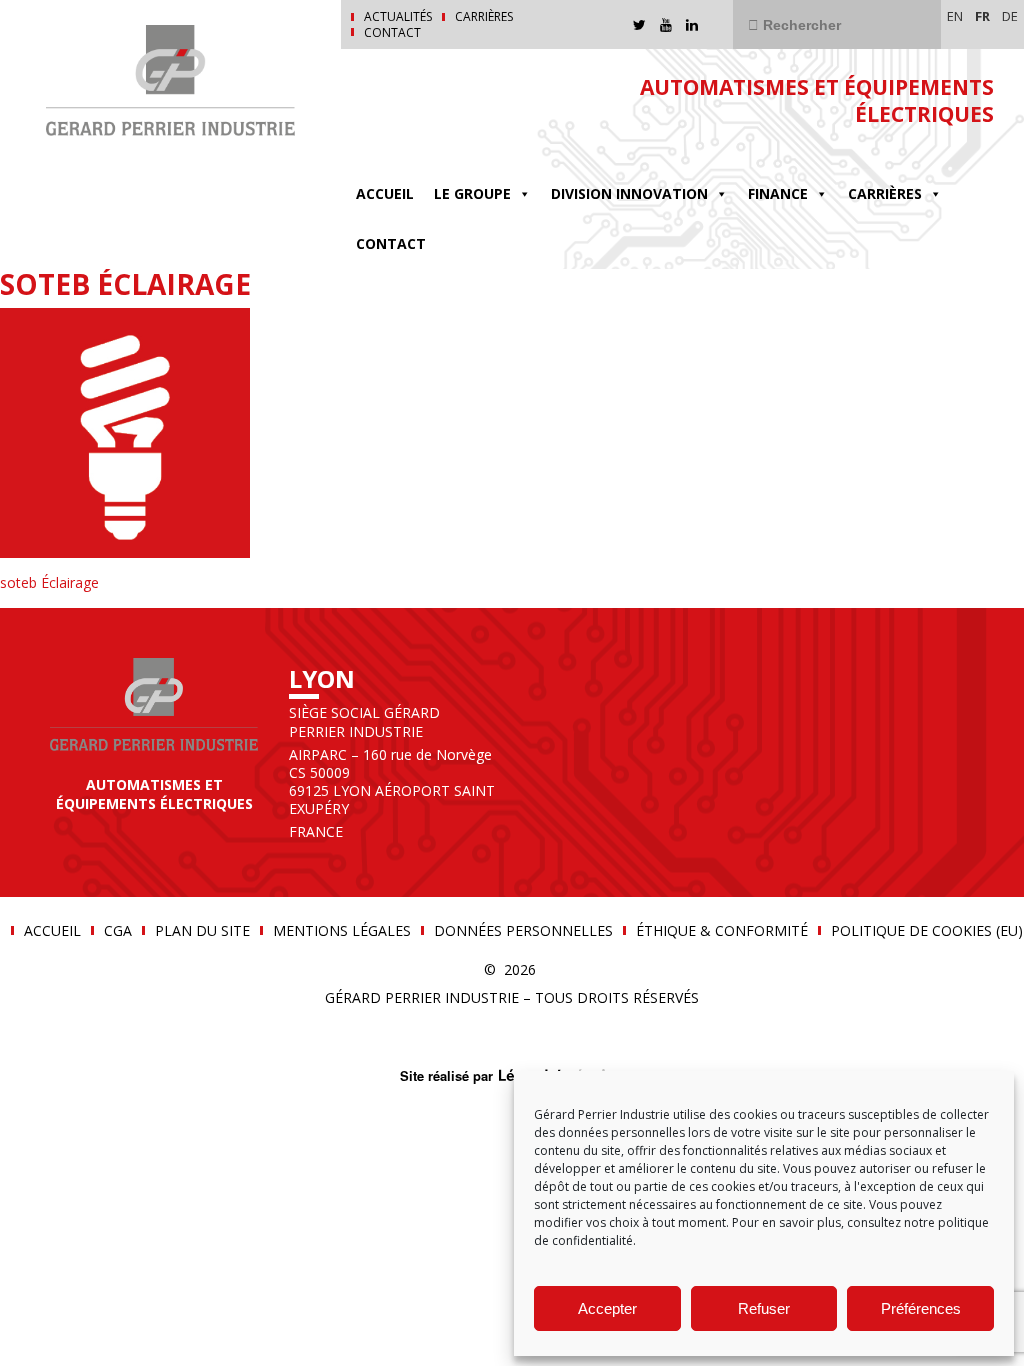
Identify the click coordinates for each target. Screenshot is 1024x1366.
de (1010, 16)
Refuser (764, 1308)
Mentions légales (342, 931)
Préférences (921, 1308)
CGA (118, 931)
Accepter (607, 1308)
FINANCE (778, 193)
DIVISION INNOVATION (629, 193)
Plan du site (202, 931)
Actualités (398, 17)
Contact (392, 33)
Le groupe (472, 193)
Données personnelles (523, 931)
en (955, 16)
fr (982, 16)
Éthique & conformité (722, 931)
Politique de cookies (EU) (927, 931)
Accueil (385, 193)
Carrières (484, 17)
